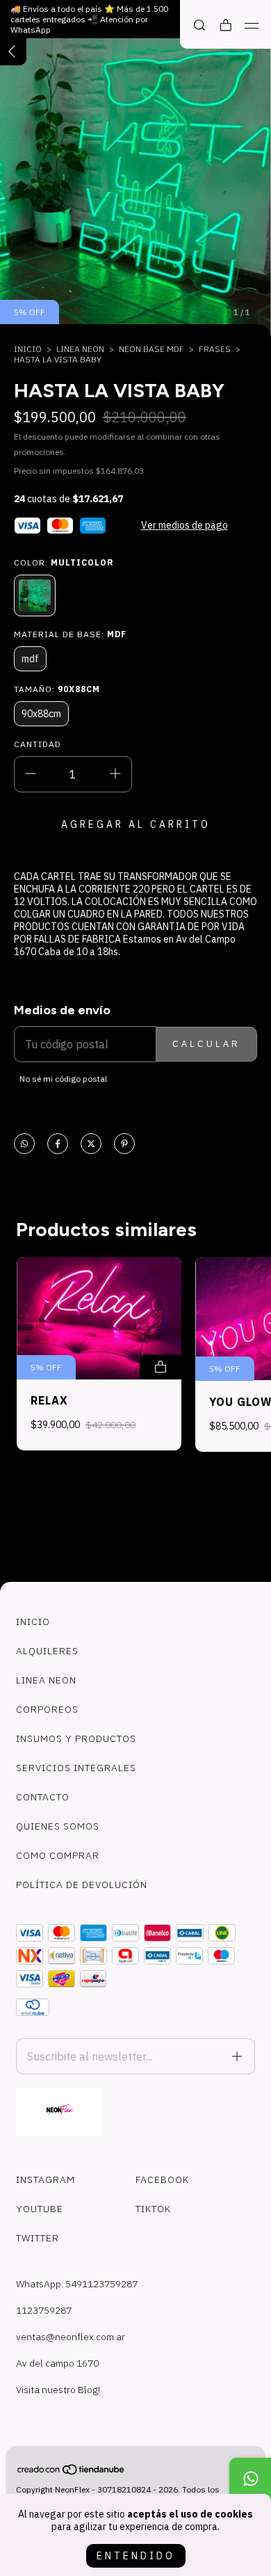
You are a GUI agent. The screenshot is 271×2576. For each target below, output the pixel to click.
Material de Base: (70, 634)
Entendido (136, 2556)
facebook (162, 2179)
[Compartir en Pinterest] (124, 1145)
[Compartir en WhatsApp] (24, 1145)
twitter (38, 2238)
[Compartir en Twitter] (91, 1145)
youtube (40, 2209)
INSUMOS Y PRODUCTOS (76, 1738)
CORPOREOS (47, 1709)
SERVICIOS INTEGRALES (76, 1768)
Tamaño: (57, 689)
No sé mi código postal (63, 1079)
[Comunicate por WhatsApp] (250, 2479)
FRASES (215, 349)
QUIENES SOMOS (58, 1826)
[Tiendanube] (72, 2472)
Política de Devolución (82, 1885)
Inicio (28, 349)
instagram (46, 2179)
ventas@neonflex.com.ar (71, 2337)
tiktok (153, 2209)
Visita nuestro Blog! (58, 2390)
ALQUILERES (47, 1651)
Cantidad (38, 744)
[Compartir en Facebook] (58, 1145)
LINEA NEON (80, 349)
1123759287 (44, 2310)
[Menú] (252, 26)
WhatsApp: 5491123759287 (77, 2284)
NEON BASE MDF (151, 349)
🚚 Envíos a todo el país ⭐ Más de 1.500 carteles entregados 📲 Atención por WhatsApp (89, 19)
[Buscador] (199, 25)
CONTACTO (43, 1797)
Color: (64, 562)
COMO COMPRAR (58, 1855)
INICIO (33, 1622)
